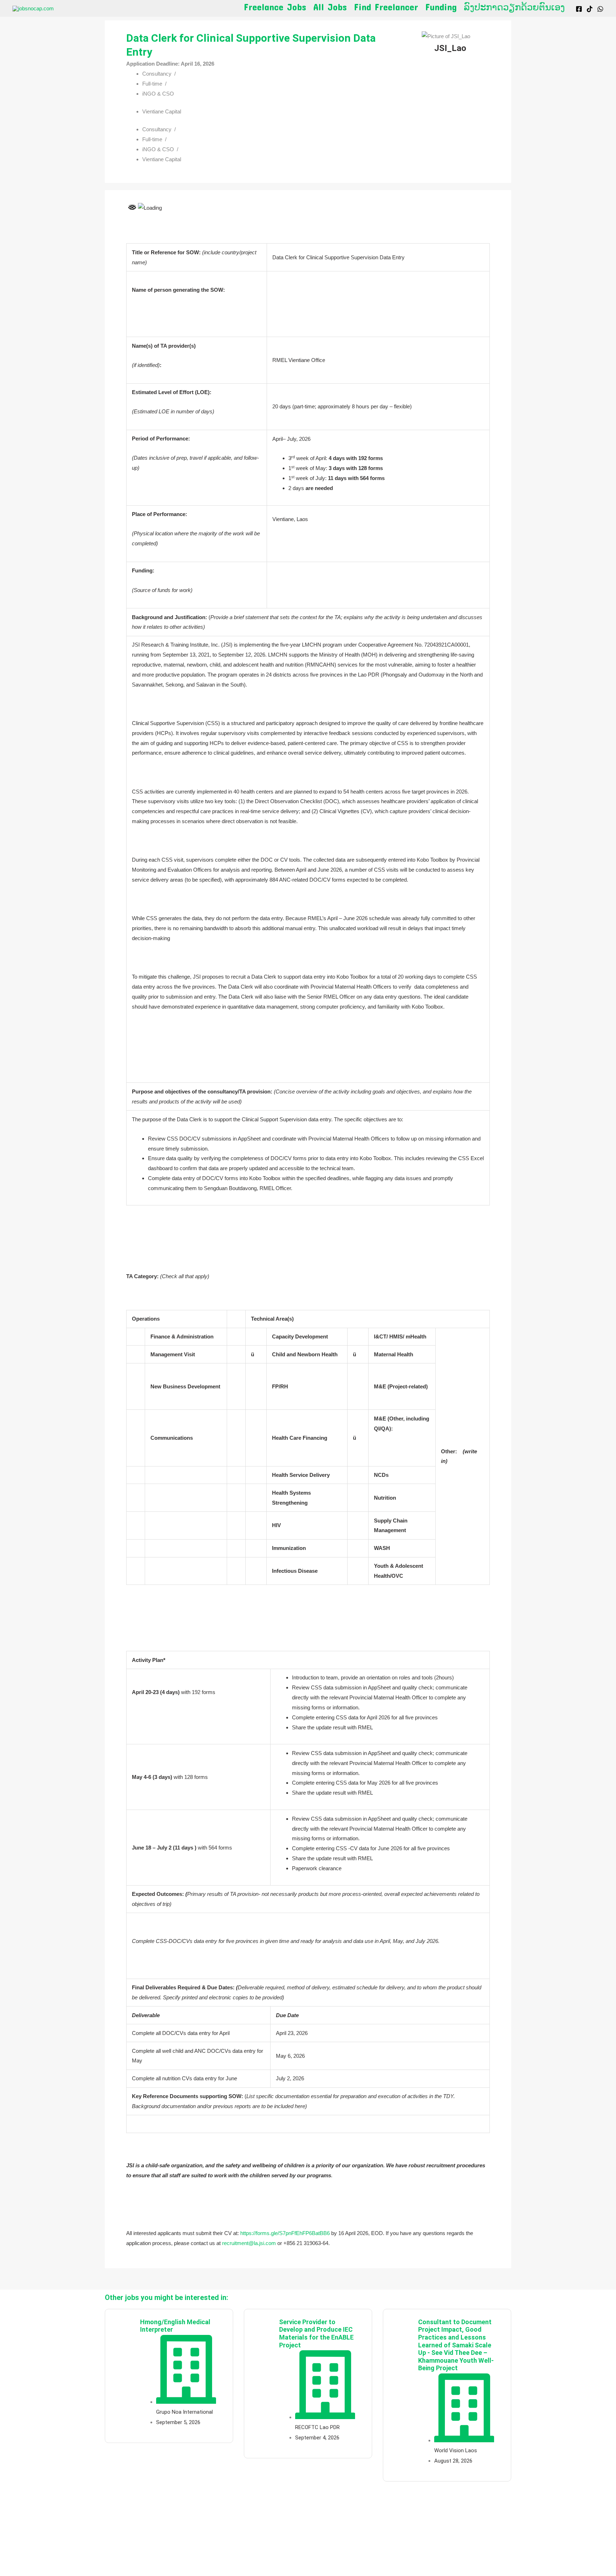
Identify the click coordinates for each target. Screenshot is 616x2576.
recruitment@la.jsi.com (249, 2243)
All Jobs (330, 7)
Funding (441, 7)
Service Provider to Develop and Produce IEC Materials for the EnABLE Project (316, 2333)
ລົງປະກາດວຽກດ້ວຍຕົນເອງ (514, 7)
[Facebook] (579, 9)
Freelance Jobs (275, 7)
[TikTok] (590, 9)
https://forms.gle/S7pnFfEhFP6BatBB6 (285, 2233)
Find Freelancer (386, 7)
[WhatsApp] (600, 9)
